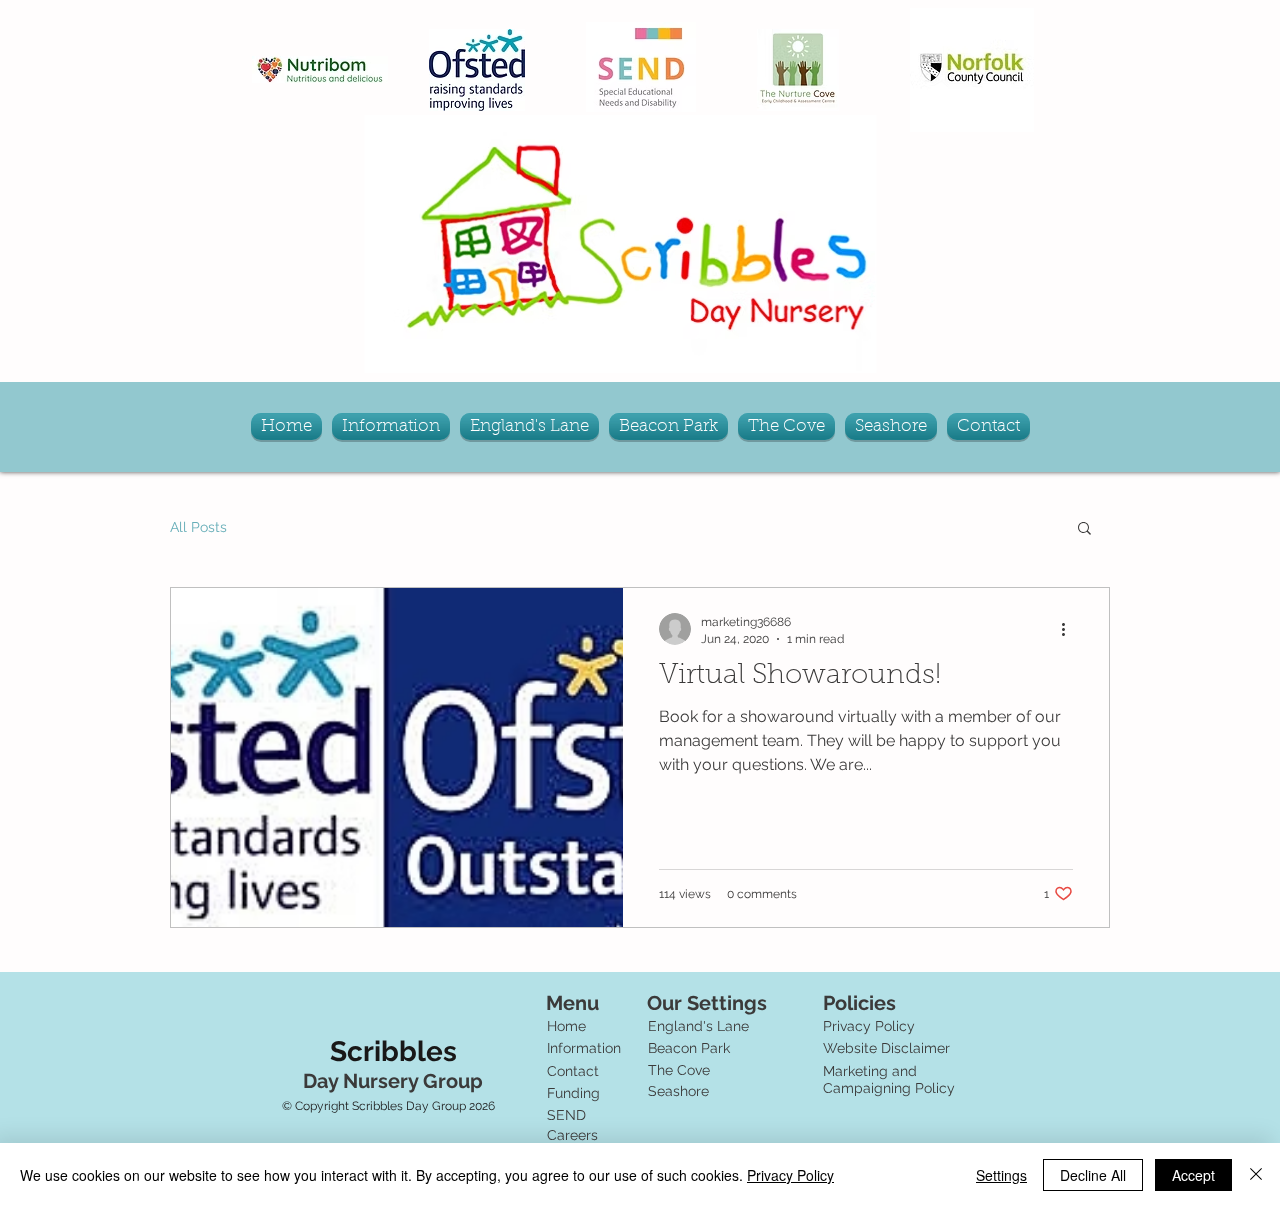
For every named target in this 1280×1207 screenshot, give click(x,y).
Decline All (1093, 1175)
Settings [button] (1001, 1175)
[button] (1084, 529)
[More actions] (1070, 629)
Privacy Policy (790, 1175)
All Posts (198, 527)
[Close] (1256, 1175)
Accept (1193, 1175)
